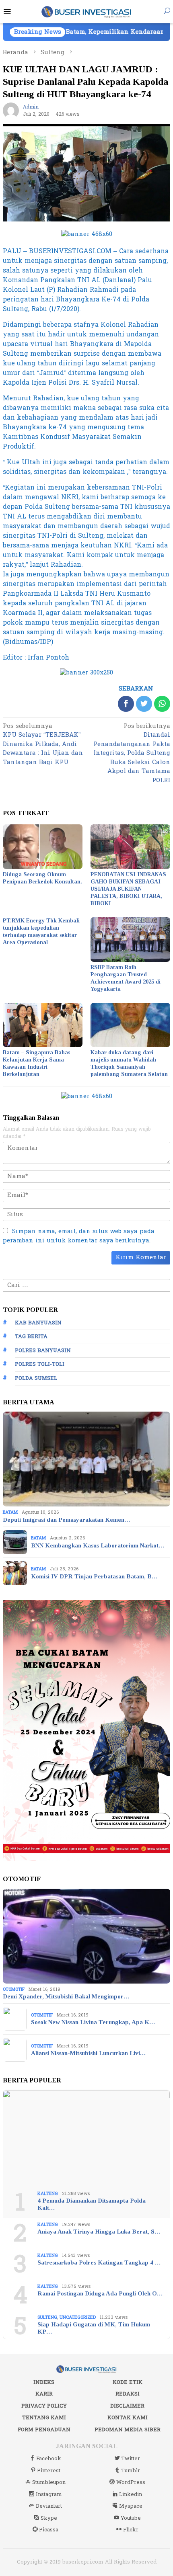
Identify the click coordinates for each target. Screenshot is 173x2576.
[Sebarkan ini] (126, 704)
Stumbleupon (49, 2482)
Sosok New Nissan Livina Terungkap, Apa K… (93, 2022)
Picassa (49, 2530)
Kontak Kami (128, 2418)
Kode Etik (128, 2382)
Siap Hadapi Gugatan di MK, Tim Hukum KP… (94, 2328)
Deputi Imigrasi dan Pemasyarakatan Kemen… (66, 1520)
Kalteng (48, 2194)
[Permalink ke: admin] (11, 110)
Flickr (131, 2530)
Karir (44, 2394)
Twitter (131, 2459)
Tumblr (131, 2471)
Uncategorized (78, 2317)
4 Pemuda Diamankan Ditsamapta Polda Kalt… (92, 2204)
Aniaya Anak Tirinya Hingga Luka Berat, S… (99, 2232)
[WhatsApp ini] (162, 704)
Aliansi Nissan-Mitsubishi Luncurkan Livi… (88, 2053)
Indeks (44, 2382)
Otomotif (14, 1989)
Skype (49, 2518)
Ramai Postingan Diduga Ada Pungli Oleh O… (100, 2293)
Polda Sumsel (36, 1378)
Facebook (49, 2459)
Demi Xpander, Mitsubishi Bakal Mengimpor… (66, 1996)
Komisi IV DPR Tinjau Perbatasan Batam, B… (94, 1576)
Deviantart (49, 2506)
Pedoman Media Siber (128, 2430)
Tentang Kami (44, 2418)
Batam (10, 1512)
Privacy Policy (44, 2406)
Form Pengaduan (44, 2430)
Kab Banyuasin (38, 1323)
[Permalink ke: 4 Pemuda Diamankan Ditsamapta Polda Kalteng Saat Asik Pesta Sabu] (86, 2137)
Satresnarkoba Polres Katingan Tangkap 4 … (99, 2262)
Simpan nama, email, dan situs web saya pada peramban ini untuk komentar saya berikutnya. (79, 1236)
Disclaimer (127, 2406)
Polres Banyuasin (43, 1351)
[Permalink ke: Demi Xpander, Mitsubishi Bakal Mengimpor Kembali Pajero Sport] (86, 1936)
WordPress (131, 2482)
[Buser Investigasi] (87, 11)
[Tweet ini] (144, 704)
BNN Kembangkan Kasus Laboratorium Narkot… (98, 1545)
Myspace (131, 2506)
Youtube (131, 2518)
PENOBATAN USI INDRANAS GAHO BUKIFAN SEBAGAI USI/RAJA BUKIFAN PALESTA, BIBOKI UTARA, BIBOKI (128, 889)
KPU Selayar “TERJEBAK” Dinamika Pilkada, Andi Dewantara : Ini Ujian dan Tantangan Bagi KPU (43, 745)
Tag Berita (31, 1336)
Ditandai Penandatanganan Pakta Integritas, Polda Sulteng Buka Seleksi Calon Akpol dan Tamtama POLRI (132, 754)
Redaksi (128, 2394)
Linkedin (131, 2494)
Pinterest (49, 2471)
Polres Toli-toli (40, 1364)
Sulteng (47, 2317)
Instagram (49, 2494)
